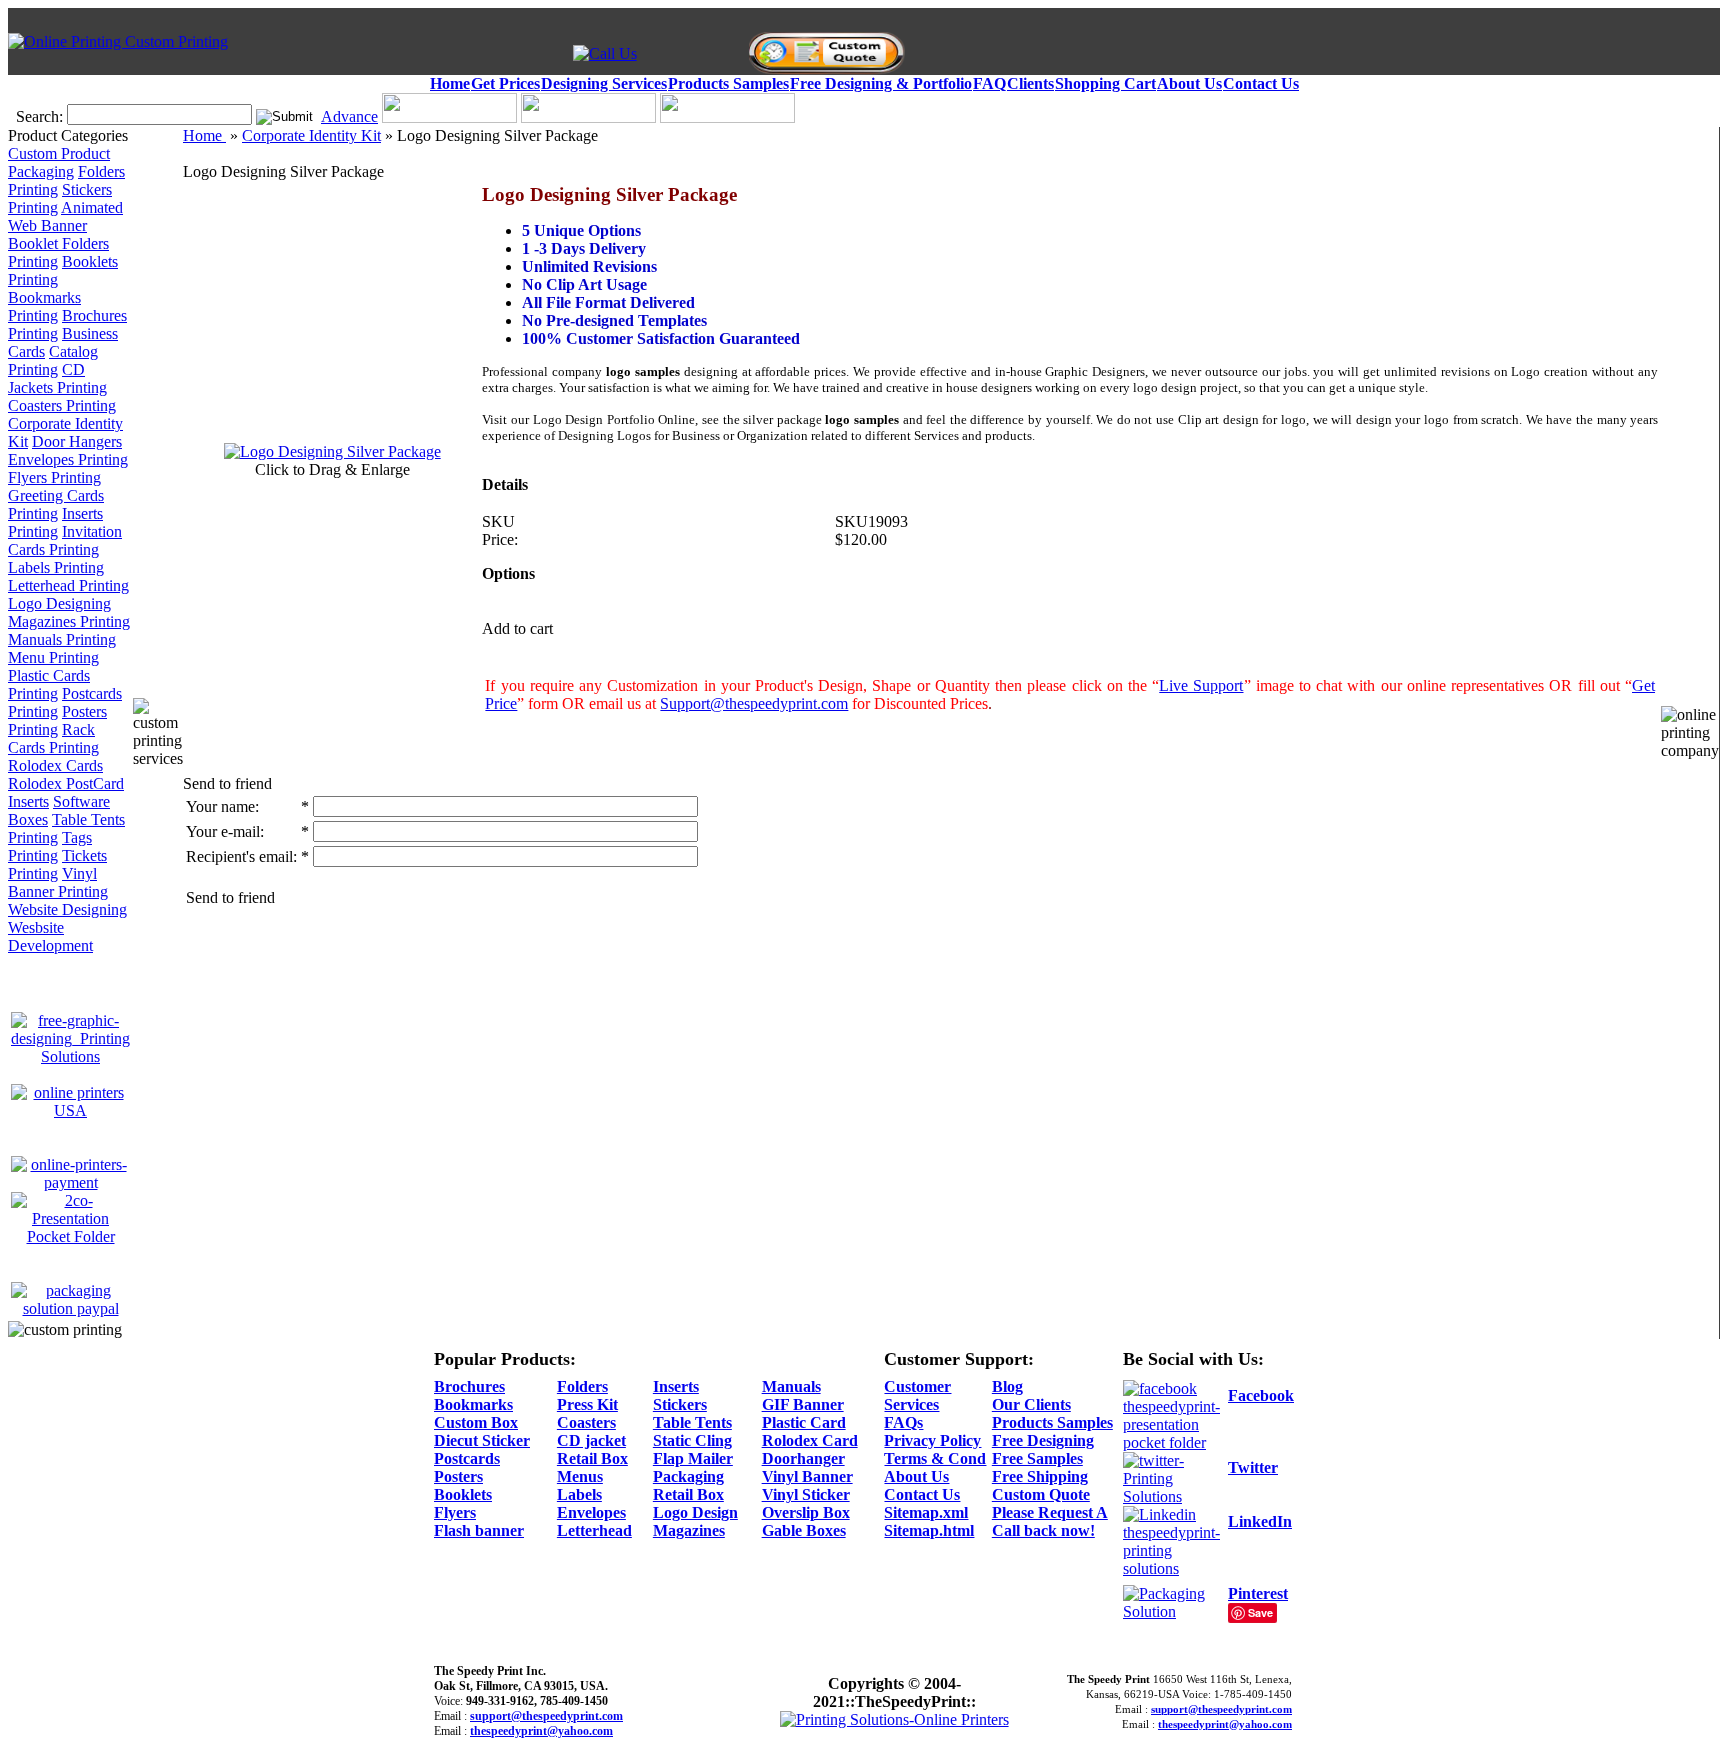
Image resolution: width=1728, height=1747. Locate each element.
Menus (580, 1476)
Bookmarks (473, 1404)
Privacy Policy (932, 1440)
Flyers (455, 1512)
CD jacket (591, 1440)
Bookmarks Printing (44, 306)
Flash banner (479, 1530)
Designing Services (604, 83)
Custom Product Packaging (59, 162)
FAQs (903, 1422)
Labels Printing (56, 567)
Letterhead (594, 1530)
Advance (349, 116)
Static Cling (692, 1440)
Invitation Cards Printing (65, 540)
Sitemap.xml (926, 1512)
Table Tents (692, 1422)
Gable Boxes (804, 1530)
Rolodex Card (810, 1440)
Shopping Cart (1105, 83)
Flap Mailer (693, 1458)
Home (450, 83)
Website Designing (67, 909)
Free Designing (1043, 1440)
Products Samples (728, 83)
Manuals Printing (62, 639)
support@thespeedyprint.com (546, 1716)
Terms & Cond (935, 1458)
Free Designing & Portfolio (881, 83)
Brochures (469, 1386)
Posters (458, 1476)
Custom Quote (1041, 1494)
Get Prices (505, 83)
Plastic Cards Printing (49, 684)
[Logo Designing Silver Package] (332, 451)
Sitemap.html (929, 1530)
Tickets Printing (57, 864)
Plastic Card (804, 1422)
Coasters (586, 1422)
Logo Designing (59, 603)
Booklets (463, 1494)
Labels (579, 1494)
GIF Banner (803, 1404)
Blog (1007, 1386)
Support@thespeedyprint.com (754, 703)
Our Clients (1031, 1404)
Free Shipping (1040, 1476)
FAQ (989, 83)
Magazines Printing (69, 621)
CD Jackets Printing (57, 378)
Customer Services (917, 1395)
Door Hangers (77, 441)
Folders (582, 1386)
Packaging (688, 1476)
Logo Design (695, 1512)
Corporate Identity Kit (311, 135)
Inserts (676, 1386)
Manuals (791, 1386)
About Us (1189, 83)
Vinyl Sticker (806, 1494)
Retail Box (592, 1458)
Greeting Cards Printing (56, 504)
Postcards (467, 1458)
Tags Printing (50, 846)
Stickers (680, 1404)
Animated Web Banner (65, 216)
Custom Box (476, 1422)
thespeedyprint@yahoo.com (541, 1731)
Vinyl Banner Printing (58, 882)
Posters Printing (57, 720)
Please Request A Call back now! (1050, 1521)
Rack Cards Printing (53, 738)
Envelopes (591, 1512)
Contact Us (1261, 83)
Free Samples (1037, 1458)
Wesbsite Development (50, 936)
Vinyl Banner (807, 1476)
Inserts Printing (55, 522)
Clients (1030, 83)
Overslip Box (806, 1512)
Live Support (1201, 685)
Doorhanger (803, 1458)
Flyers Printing (54, 477)
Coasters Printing (62, 405)
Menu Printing (53, 657)
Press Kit (587, 1404)
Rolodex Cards (55, 765)
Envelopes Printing (68, 459)
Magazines (689, 1530)
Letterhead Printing (68, 585)
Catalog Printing (53, 360)
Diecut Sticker (482, 1440)
